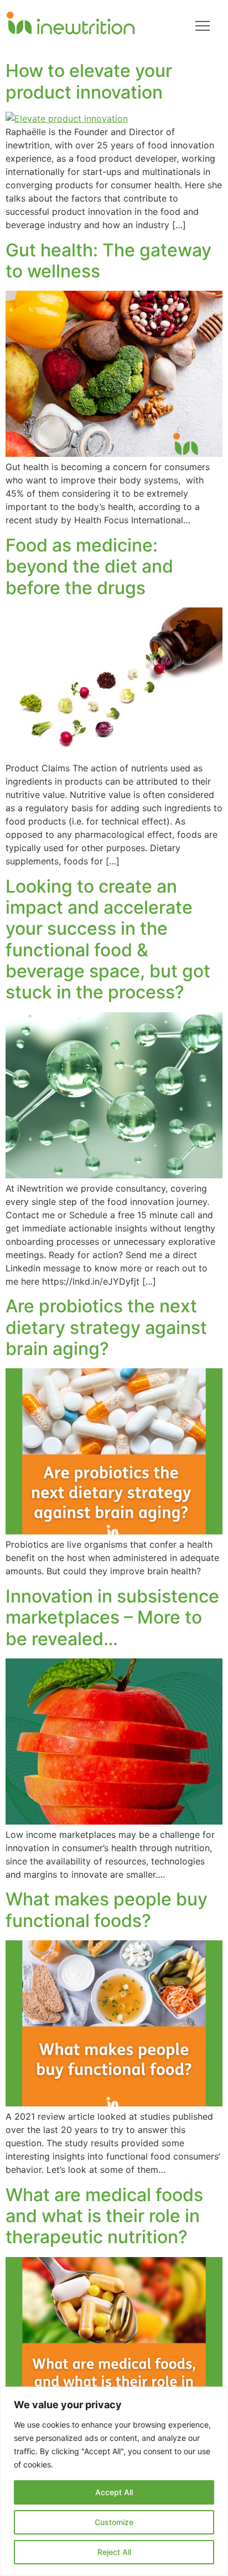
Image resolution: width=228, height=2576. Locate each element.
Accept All (114, 2492)
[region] (114, 2481)
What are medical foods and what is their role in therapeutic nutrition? (104, 2216)
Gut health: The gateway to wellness (108, 261)
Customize (114, 2522)
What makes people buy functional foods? (107, 1910)
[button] (203, 27)
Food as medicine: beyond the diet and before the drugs (89, 566)
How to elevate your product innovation (89, 81)
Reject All (114, 2552)
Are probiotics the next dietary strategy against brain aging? (106, 1327)
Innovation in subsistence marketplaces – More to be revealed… (112, 1617)
